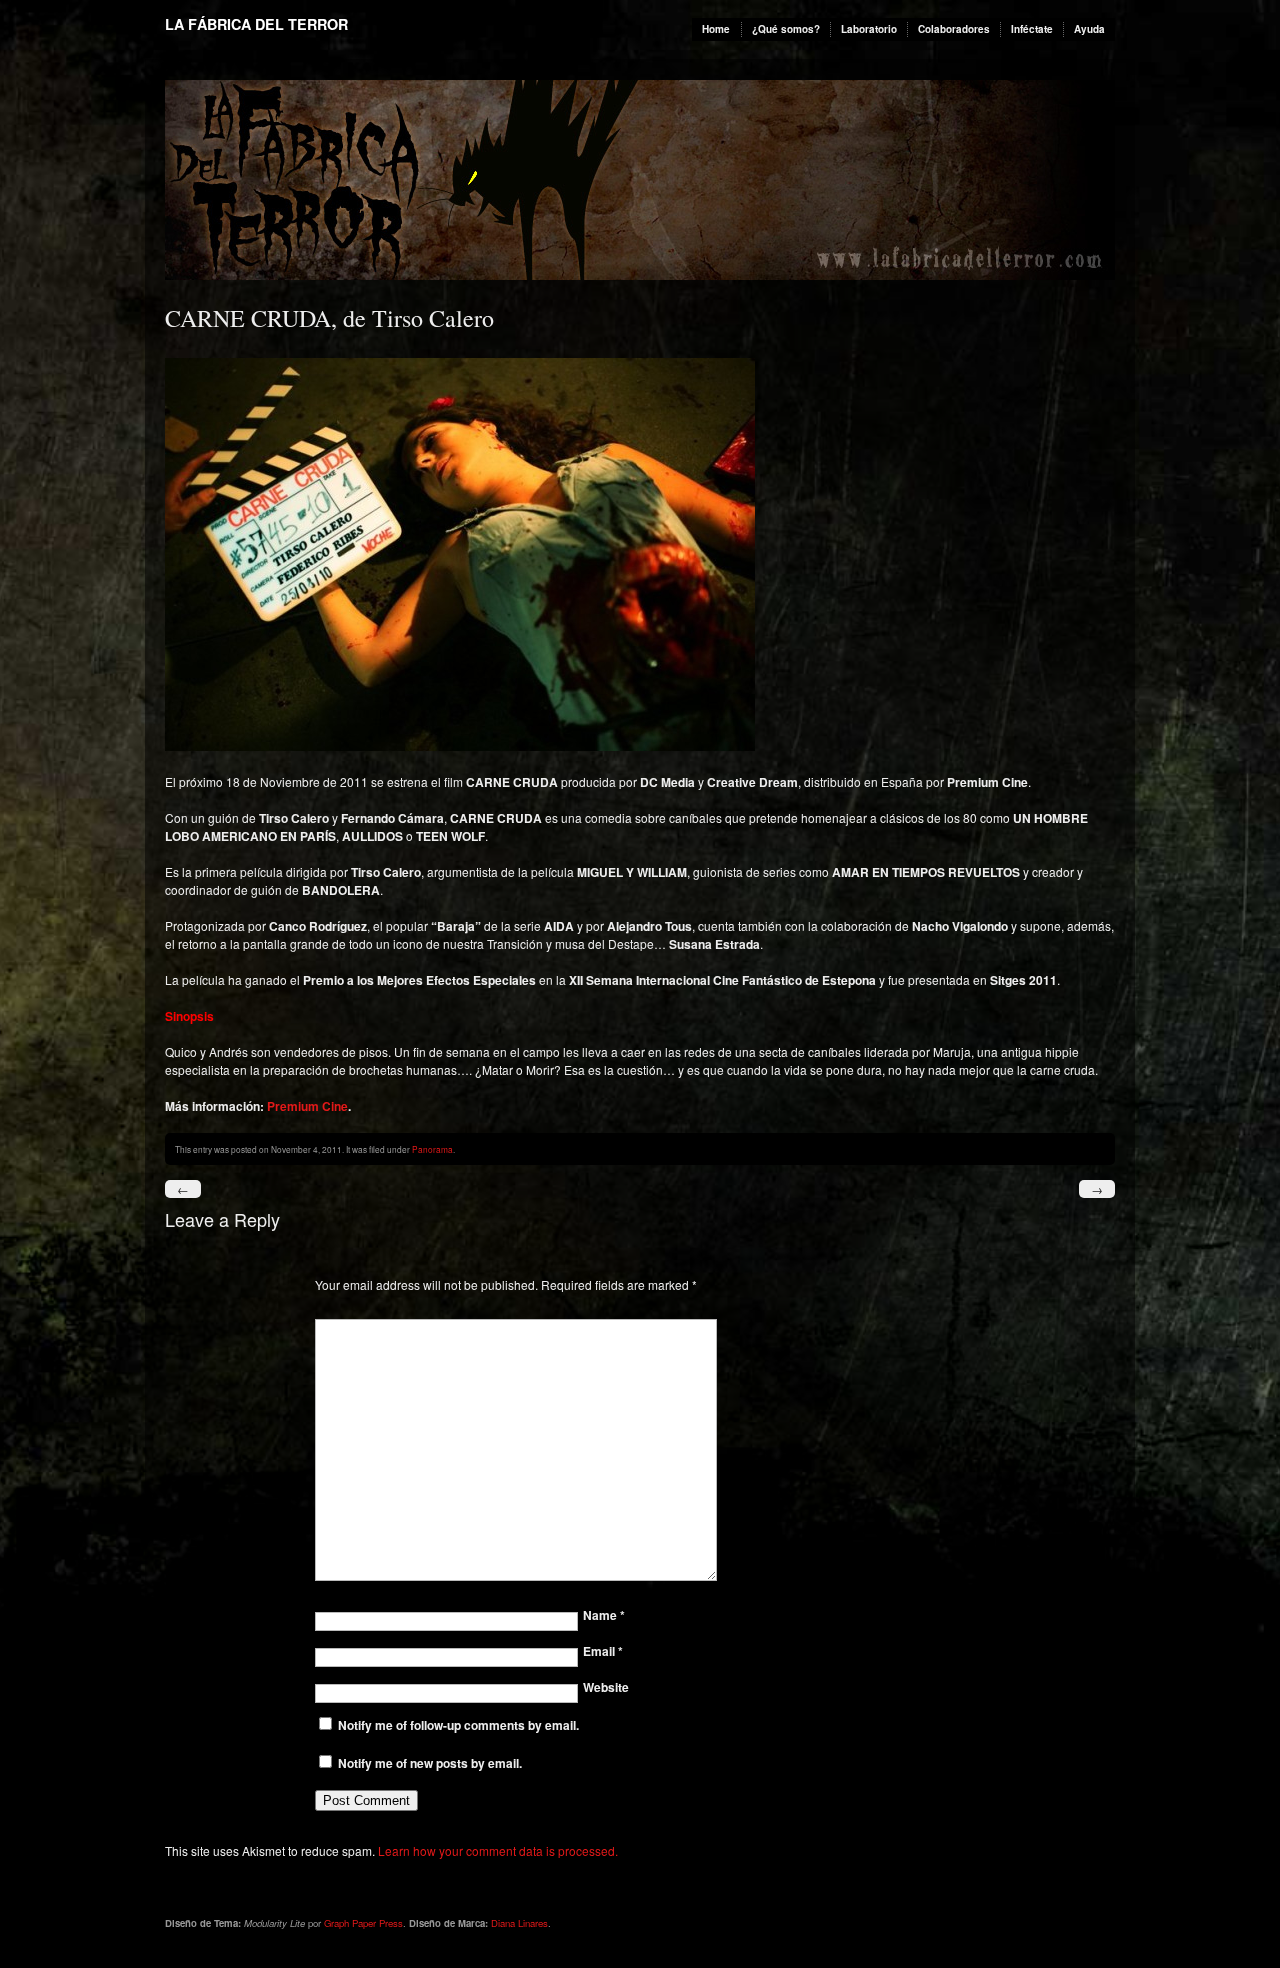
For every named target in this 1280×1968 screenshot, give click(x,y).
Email (603, 1651)
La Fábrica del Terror (256, 24)
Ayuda (1089, 29)
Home (716, 29)
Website (606, 1687)
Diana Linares (519, 1923)
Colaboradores (954, 29)
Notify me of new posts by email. (430, 1763)
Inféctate (1032, 29)
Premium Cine (307, 1106)
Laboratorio (869, 29)
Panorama (432, 1149)
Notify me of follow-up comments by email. (458, 1725)
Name (604, 1615)
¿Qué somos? (786, 29)
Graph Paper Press (363, 1923)
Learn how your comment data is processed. (498, 1850)
